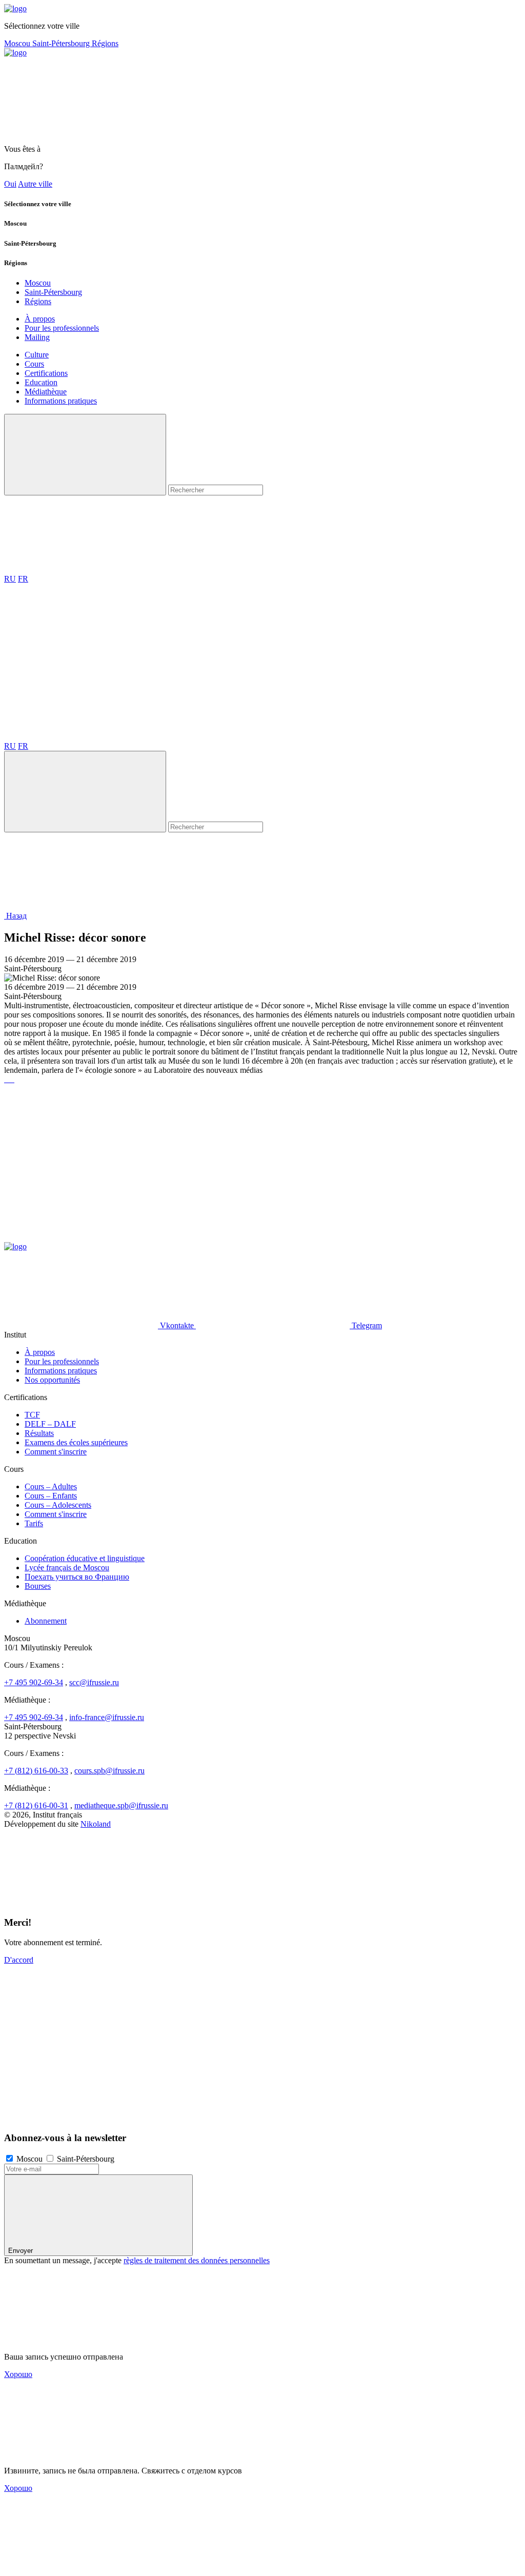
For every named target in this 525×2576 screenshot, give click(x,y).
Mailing (37, 337)
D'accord (19, 1960)
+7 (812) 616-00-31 (36, 1805)
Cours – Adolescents (58, 1505)
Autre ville (35, 184)
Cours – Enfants (51, 1496)
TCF (32, 1415)
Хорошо (18, 2374)
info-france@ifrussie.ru (107, 1717)
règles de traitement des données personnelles (197, 2260)
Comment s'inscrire (56, 1452)
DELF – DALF (50, 1424)
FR (23, 579)
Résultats (39, 1433)
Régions (105, 43)
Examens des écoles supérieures (76, 1442)
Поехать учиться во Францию (77, 1577)
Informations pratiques (61, 401)
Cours (34, 364)
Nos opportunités (52, 1380)
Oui (10, 184)
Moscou (18, 43)
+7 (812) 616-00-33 (36, 1771)
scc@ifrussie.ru (94, 1682)
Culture (37, 355)
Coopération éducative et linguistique (85, 1558)
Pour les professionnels (62, 328)
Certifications (46, 373)
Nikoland (96, 1824)
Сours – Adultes (51, 1486)
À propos (40, 319)
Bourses (38, 1586)
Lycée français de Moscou (67, 1567)
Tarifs (34, 1523)
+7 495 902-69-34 (34, 1682)
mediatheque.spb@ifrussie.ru (121, 1805)
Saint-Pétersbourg (62, 43)
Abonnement (46, 1621)
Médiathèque (46, 392)
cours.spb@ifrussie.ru (109, 1771)
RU (10, 579)
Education (41, 382)
